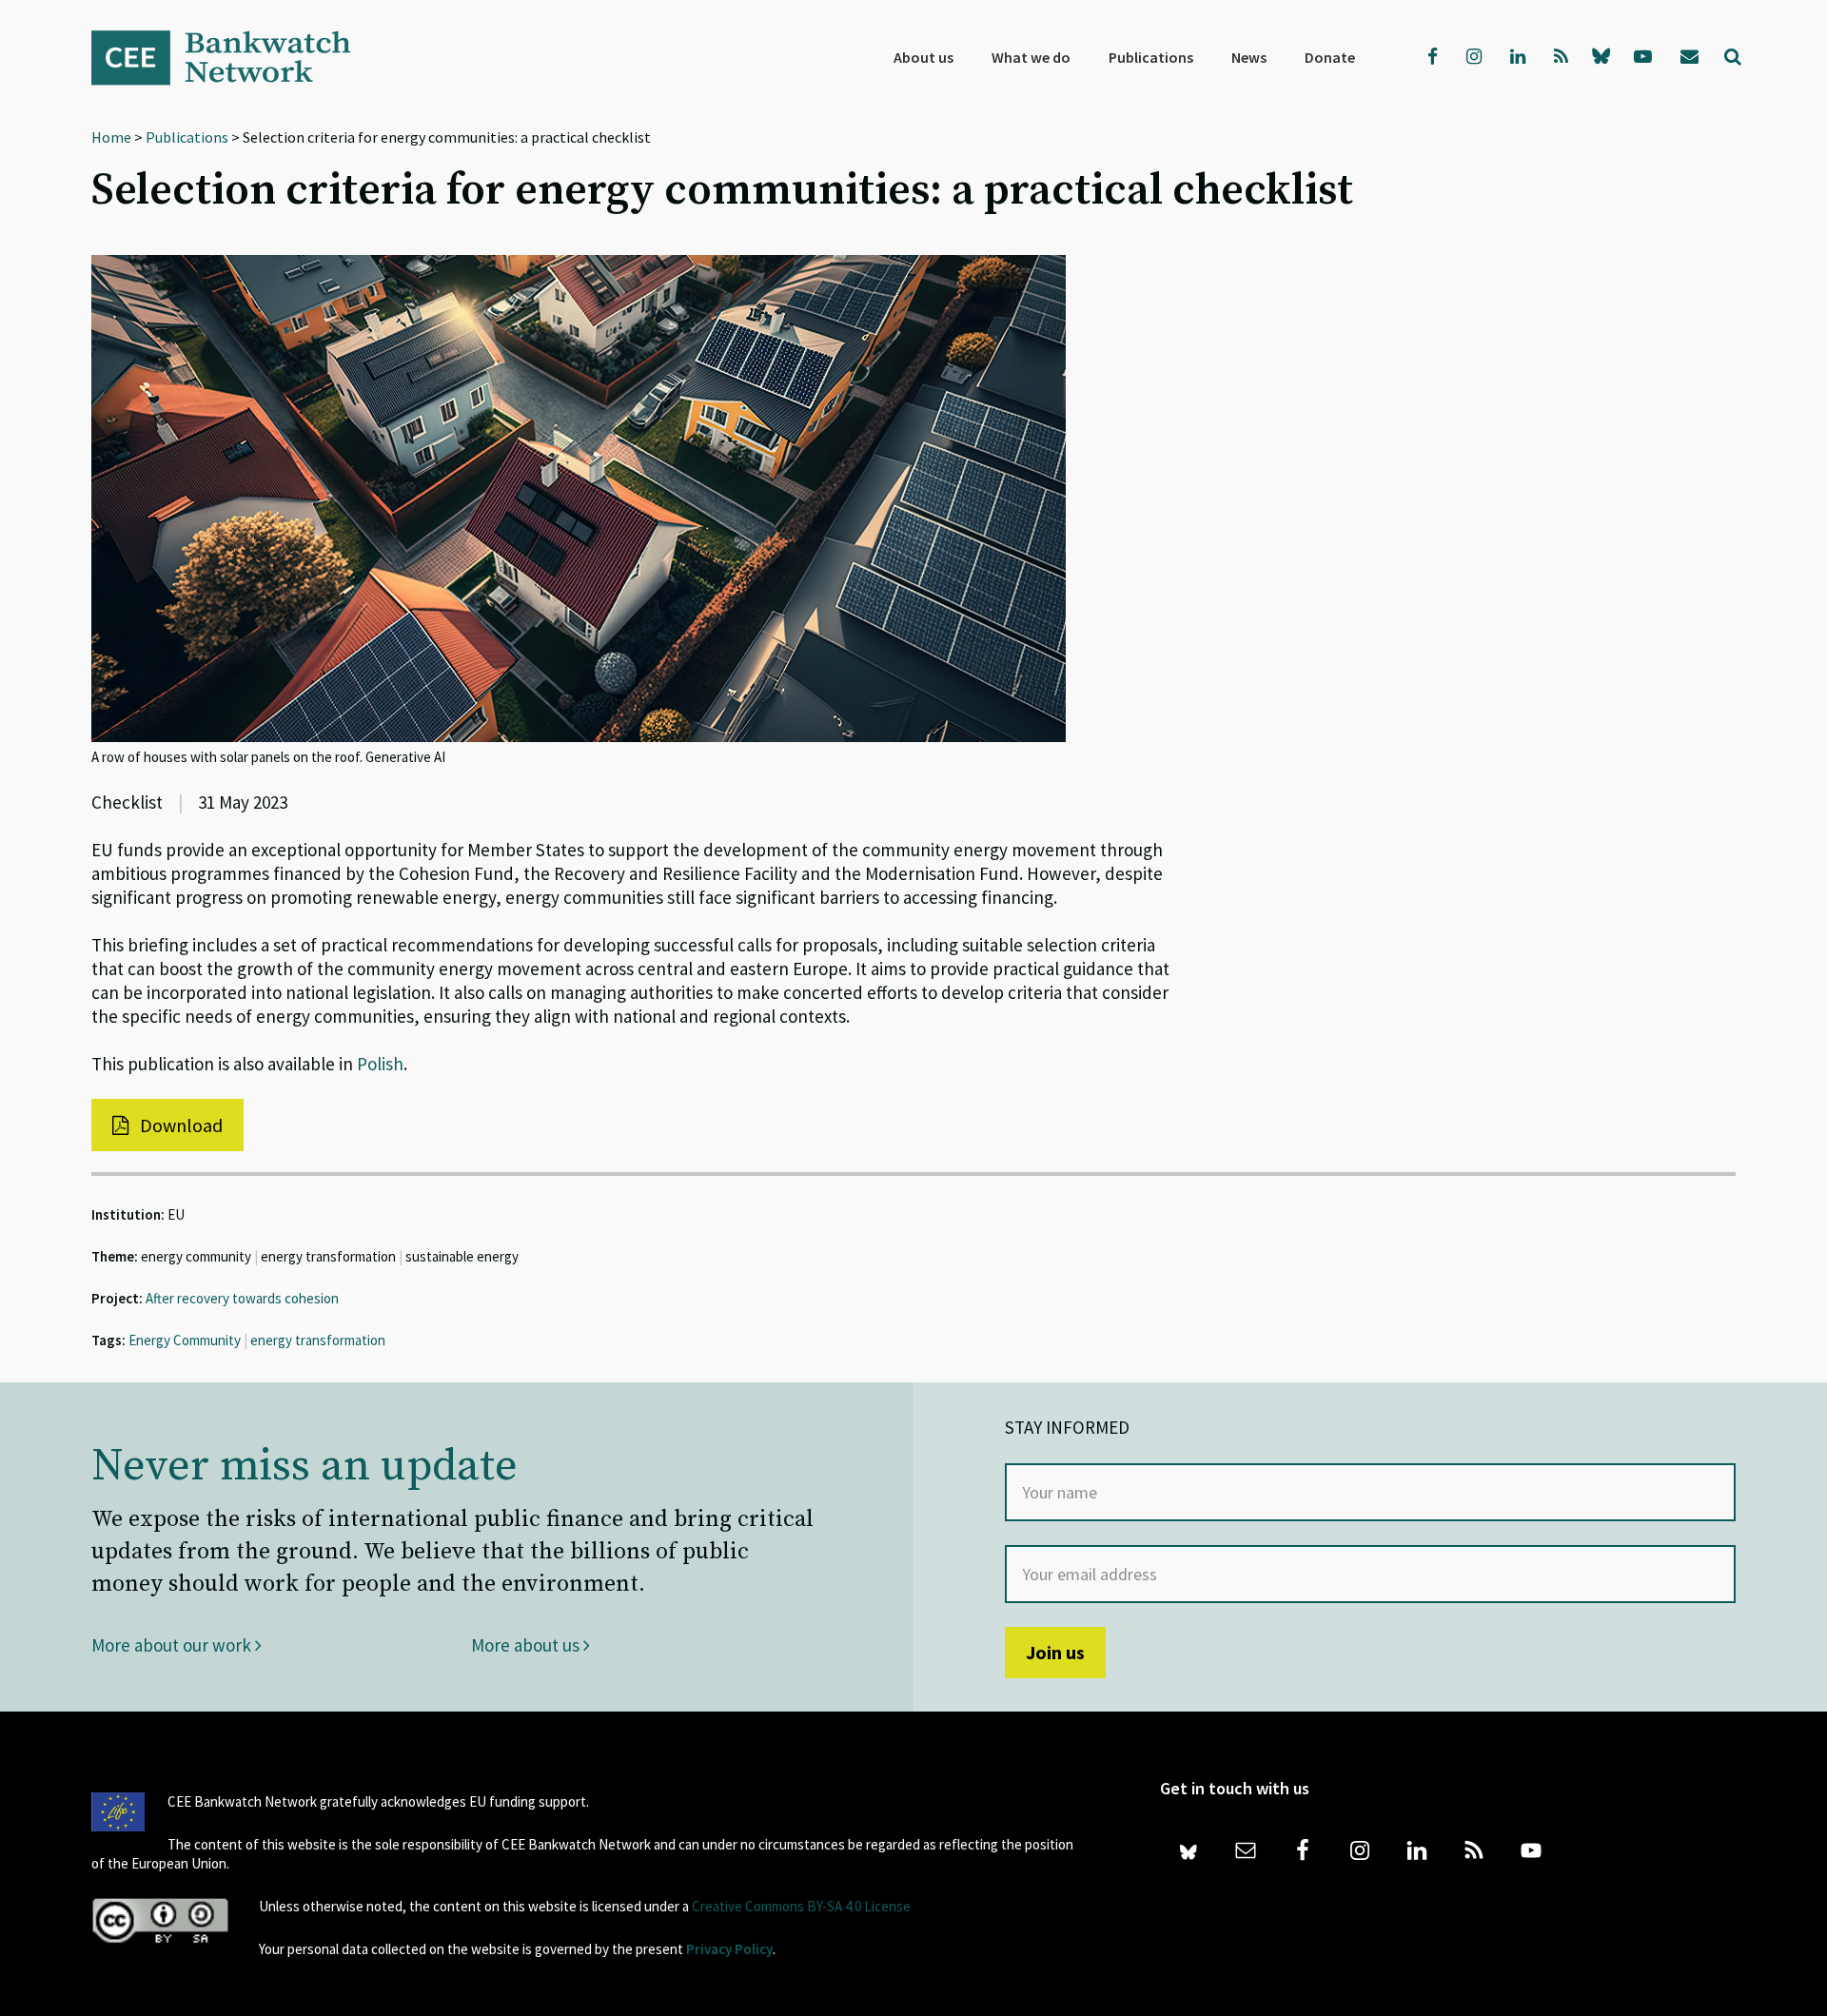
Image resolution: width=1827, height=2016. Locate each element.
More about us (527, 1645)
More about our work (173, 1645)
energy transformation (318, 1340)
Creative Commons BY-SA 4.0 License (801, 1906)
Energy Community (185, 1340)
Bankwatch (234, 57)
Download (179, 1125)
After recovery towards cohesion (242, 1298)
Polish (380, 1064)
